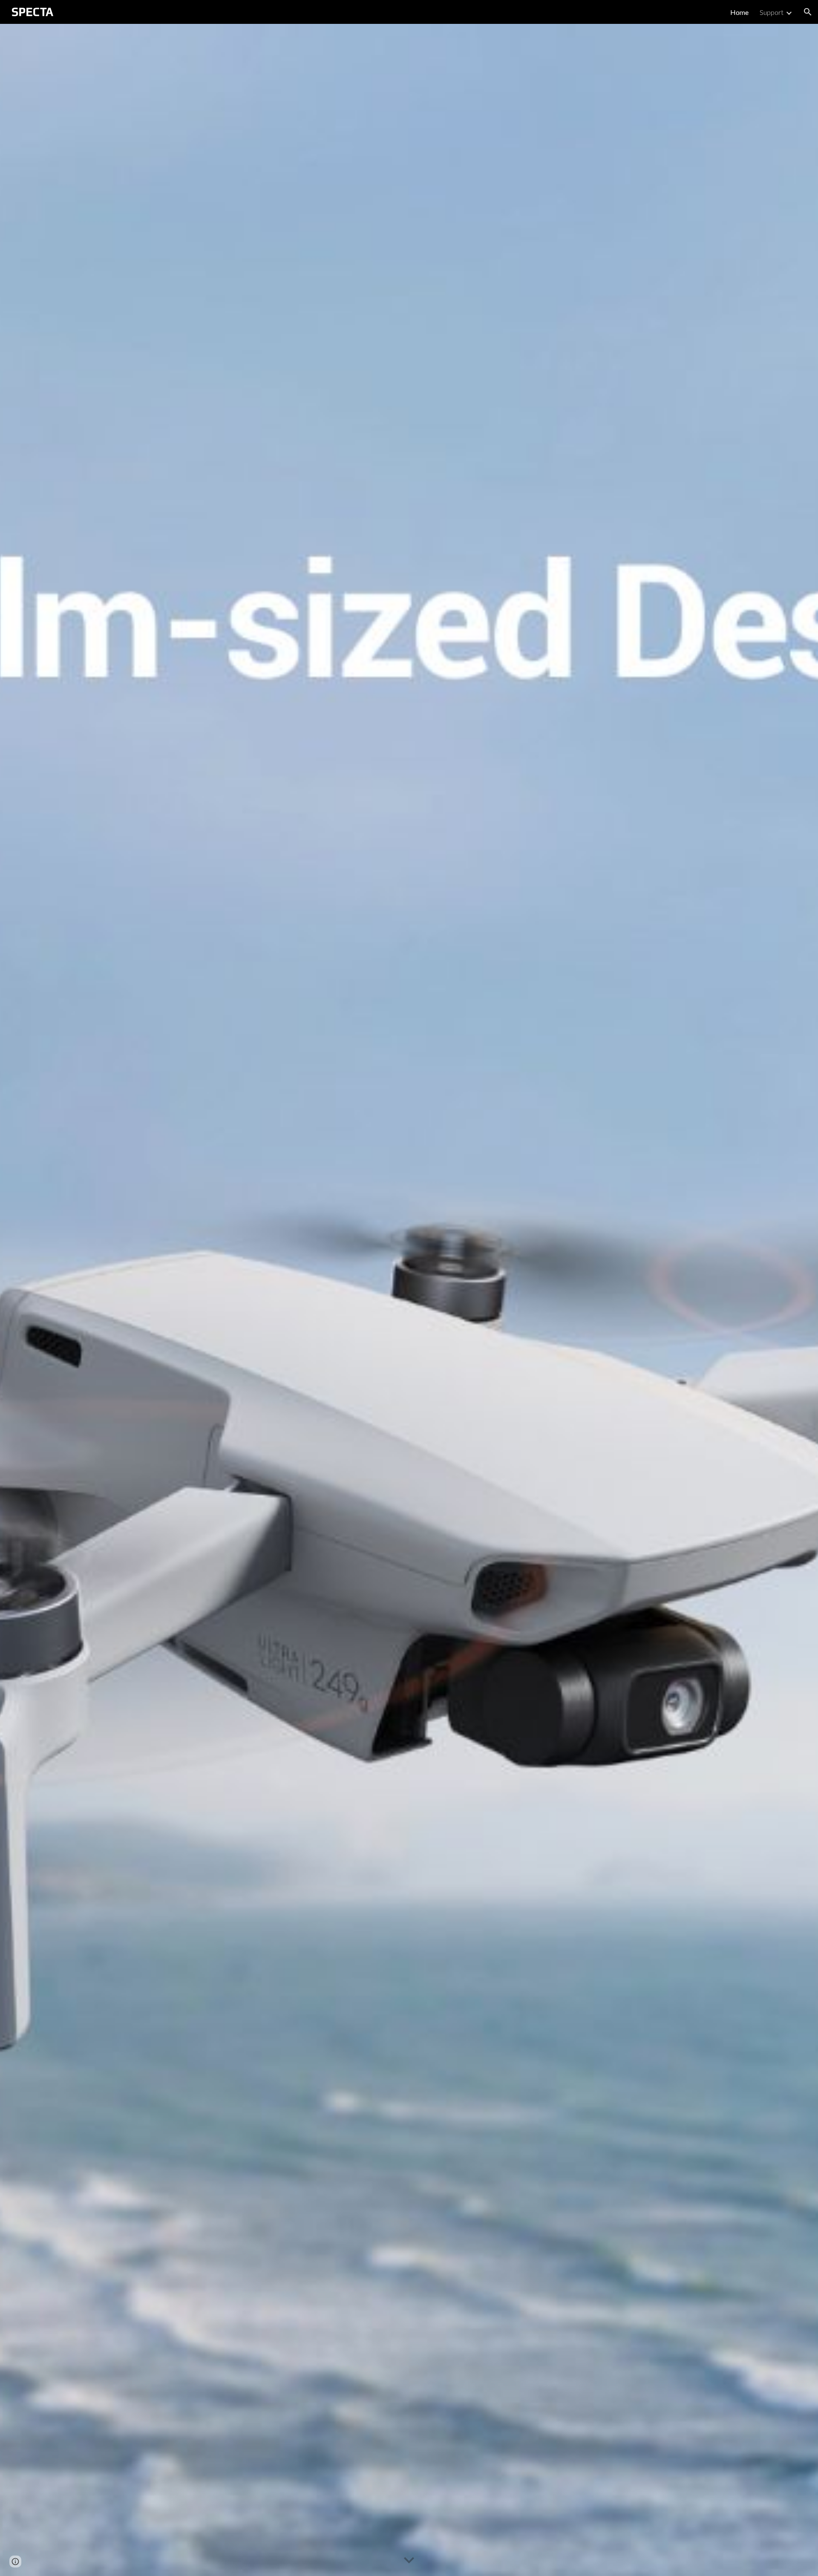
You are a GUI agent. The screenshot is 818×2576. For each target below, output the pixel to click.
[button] (808, 12)
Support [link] (772, 12)
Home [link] (739, 12)
